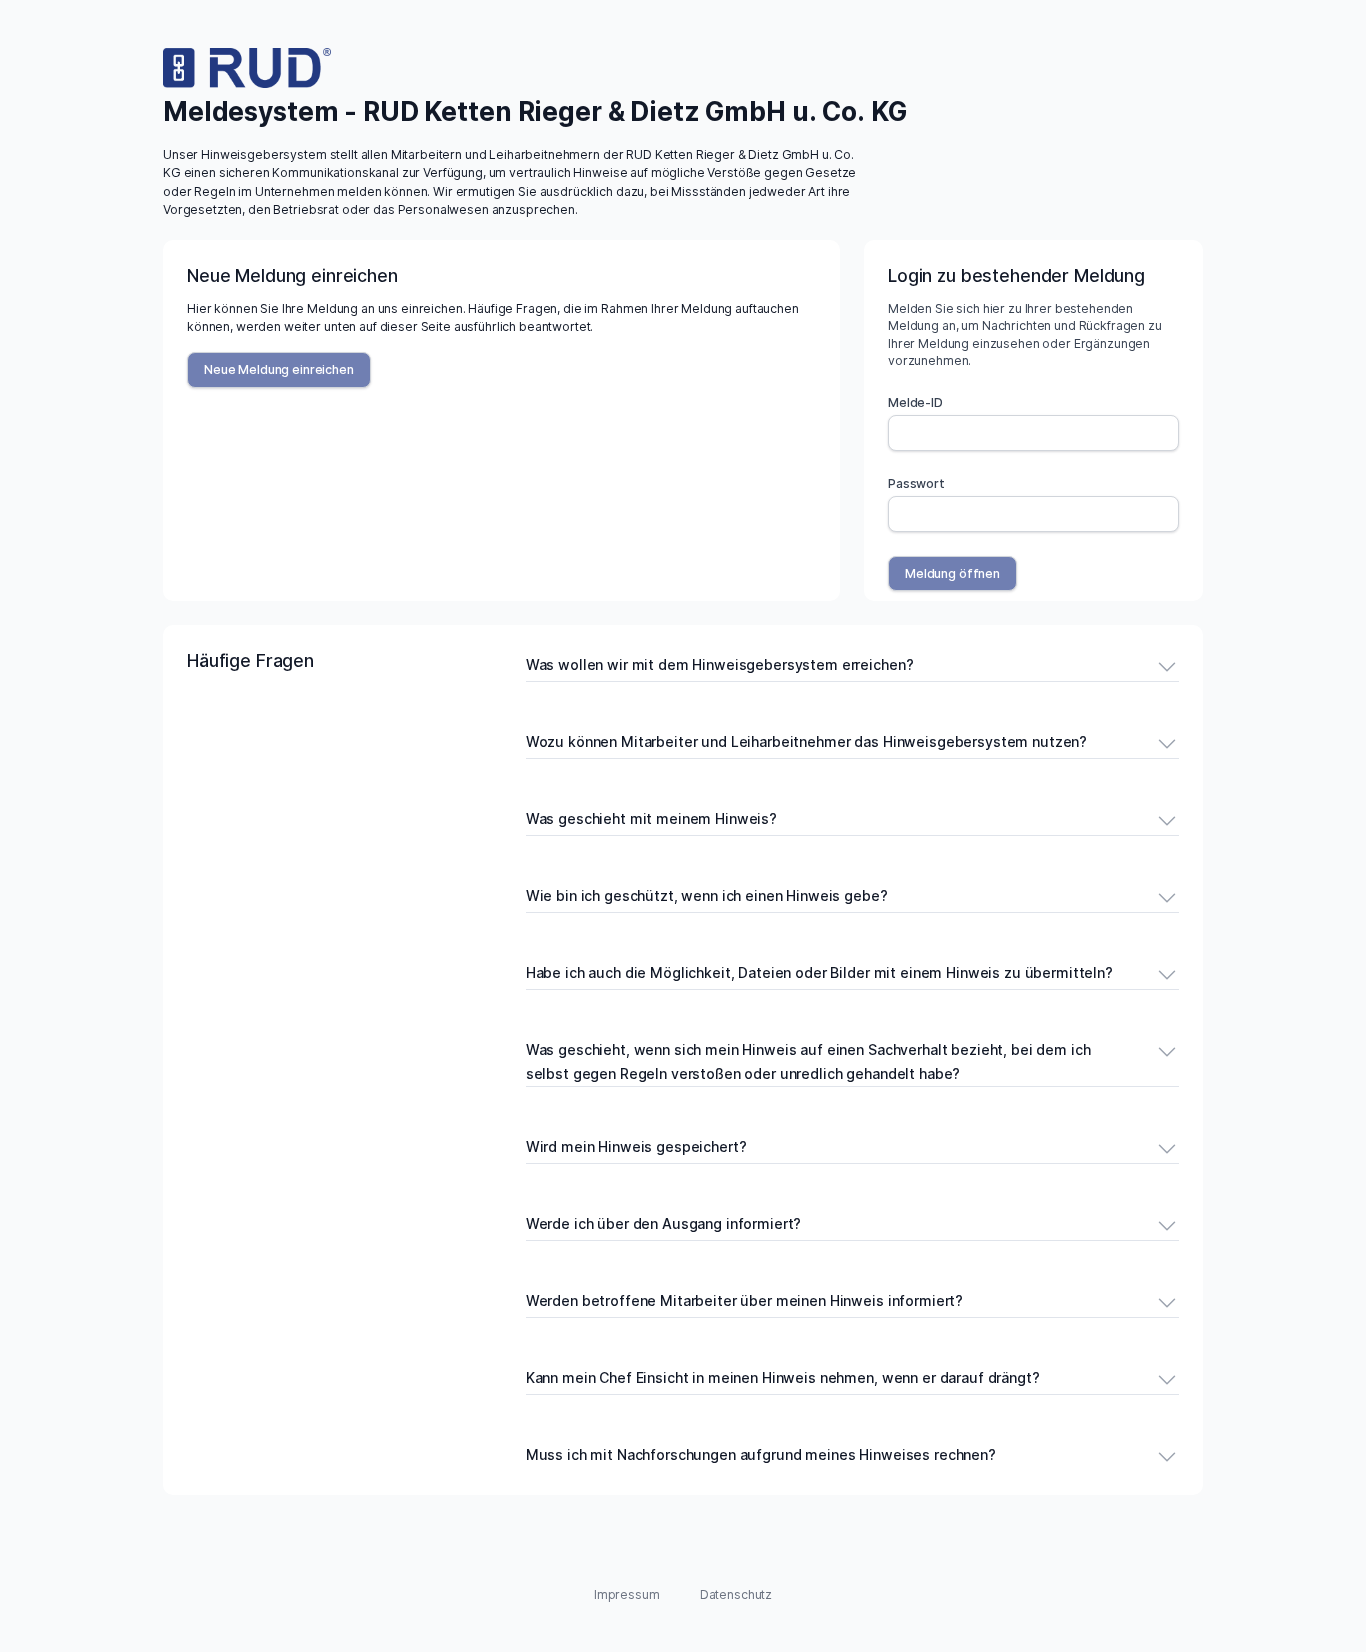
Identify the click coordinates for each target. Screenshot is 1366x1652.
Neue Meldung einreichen (279, 369)
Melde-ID (915, 402)
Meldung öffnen (952, 573)
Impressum (627, 1594)
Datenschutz (736, 1594)
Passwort (916, 483)
